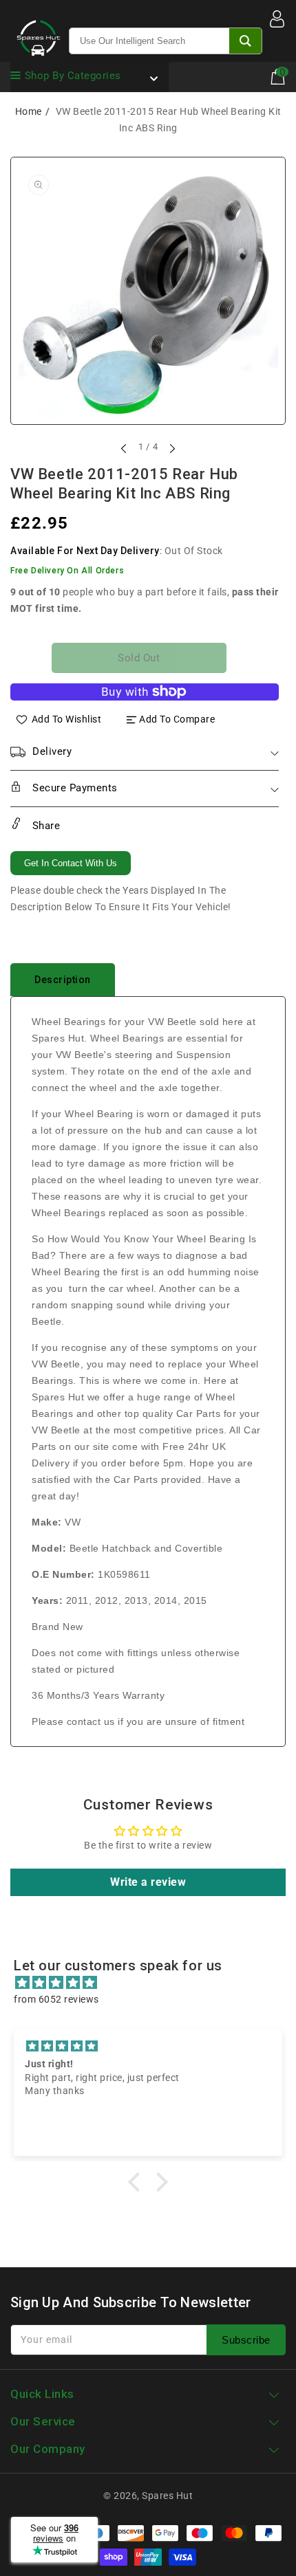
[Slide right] (171, 448)
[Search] (245, 41)
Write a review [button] (148, 1882)
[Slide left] (125, 448)
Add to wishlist (67, 719)
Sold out (139, 658)
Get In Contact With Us (71, 863)
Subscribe (246, 2340)
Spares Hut (167, 2496)
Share (44, 826)
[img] (155, 1983)
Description (63, 980)
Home (29, 111)
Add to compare (177, 719)
